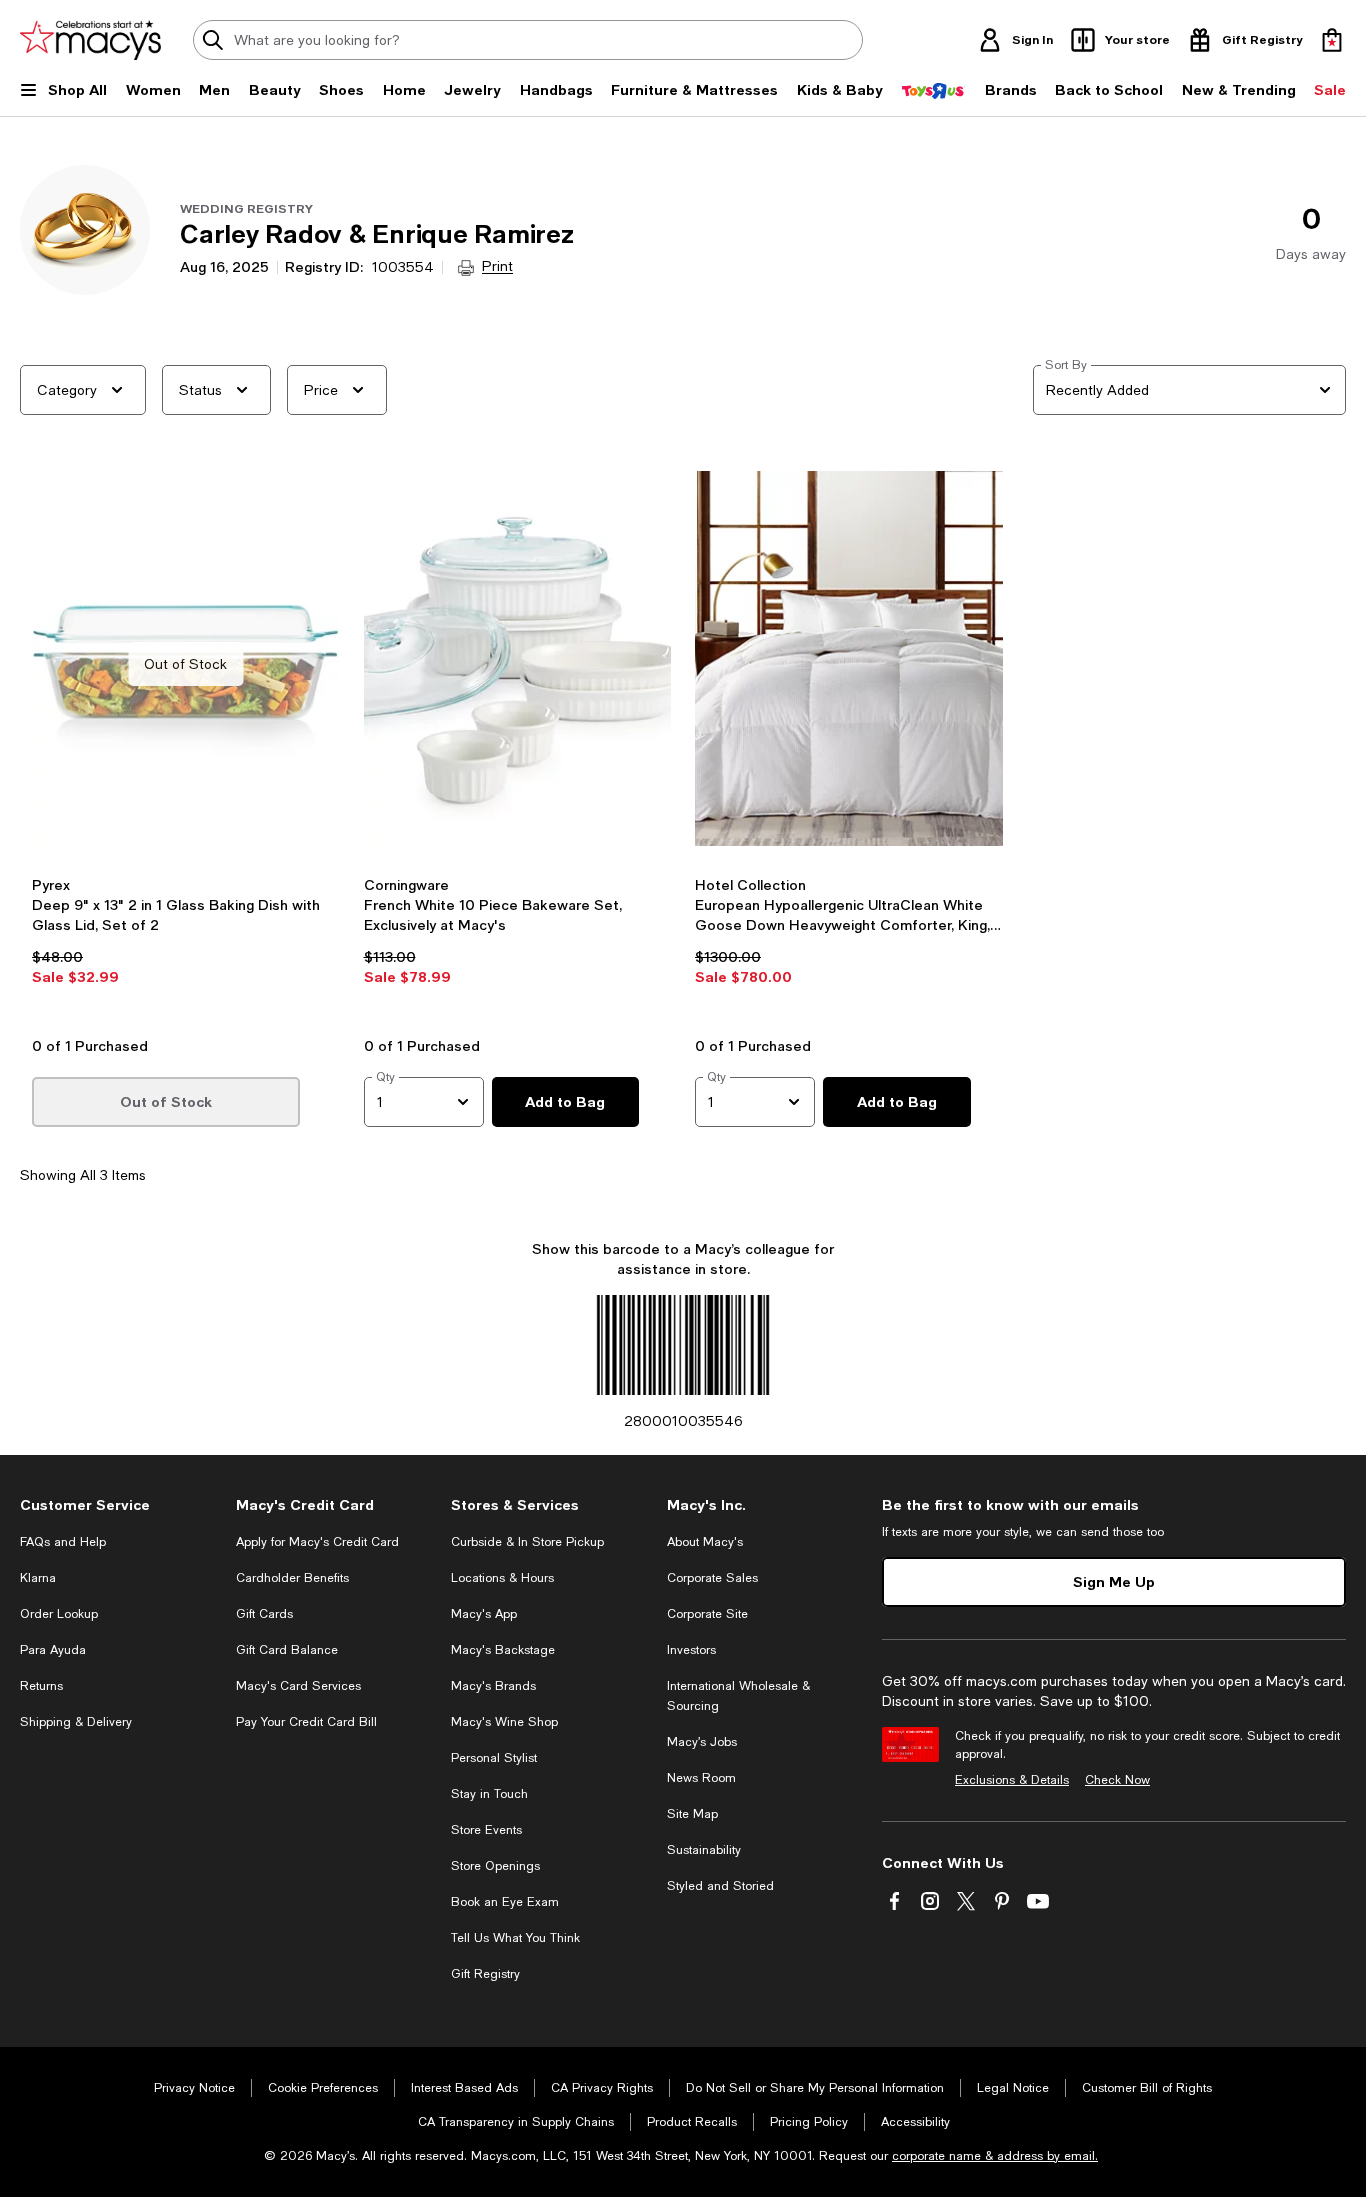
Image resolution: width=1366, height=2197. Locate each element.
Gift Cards (264, 1614)
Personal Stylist (494, 1758)
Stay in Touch (489, 1794)
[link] (186, 949)
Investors (691, 1650)
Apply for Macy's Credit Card (317, 1542)
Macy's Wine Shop (504, 1722)
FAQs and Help (63, 1542)
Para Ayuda (53, 1650)
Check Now (1117, 1780)
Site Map (692, 1814)
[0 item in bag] (1332, 40)
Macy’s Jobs (702, 1742)
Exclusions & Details (1012, 1780)
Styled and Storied (720, 1886)
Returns (41, 1686)
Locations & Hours (502, 1578)
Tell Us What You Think (515, 1938)
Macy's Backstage (503, 1650)
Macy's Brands (493, 1686)
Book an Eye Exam (505, 1902)
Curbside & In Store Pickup (527, 1542)
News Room (701, 1778)
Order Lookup (59, 1614)
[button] (186, 747)
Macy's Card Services (298, 1686)
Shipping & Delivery (76, 1722)
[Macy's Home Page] (90, 40)
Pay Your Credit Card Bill (306, 1722)
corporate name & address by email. (995, 2156)
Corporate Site (707, 1614)
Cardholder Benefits (292, 1578)
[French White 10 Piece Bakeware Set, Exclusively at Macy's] (518, 664)
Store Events (486, 1830)
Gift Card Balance (287, 1650)
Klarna (38, 1578)
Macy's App (484, 1614)
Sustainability (704, 1850)
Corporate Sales (712, 1578)
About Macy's (705, 1542)
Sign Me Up (1114, 1581)
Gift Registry (485, 1974)
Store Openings (495, 1866)
